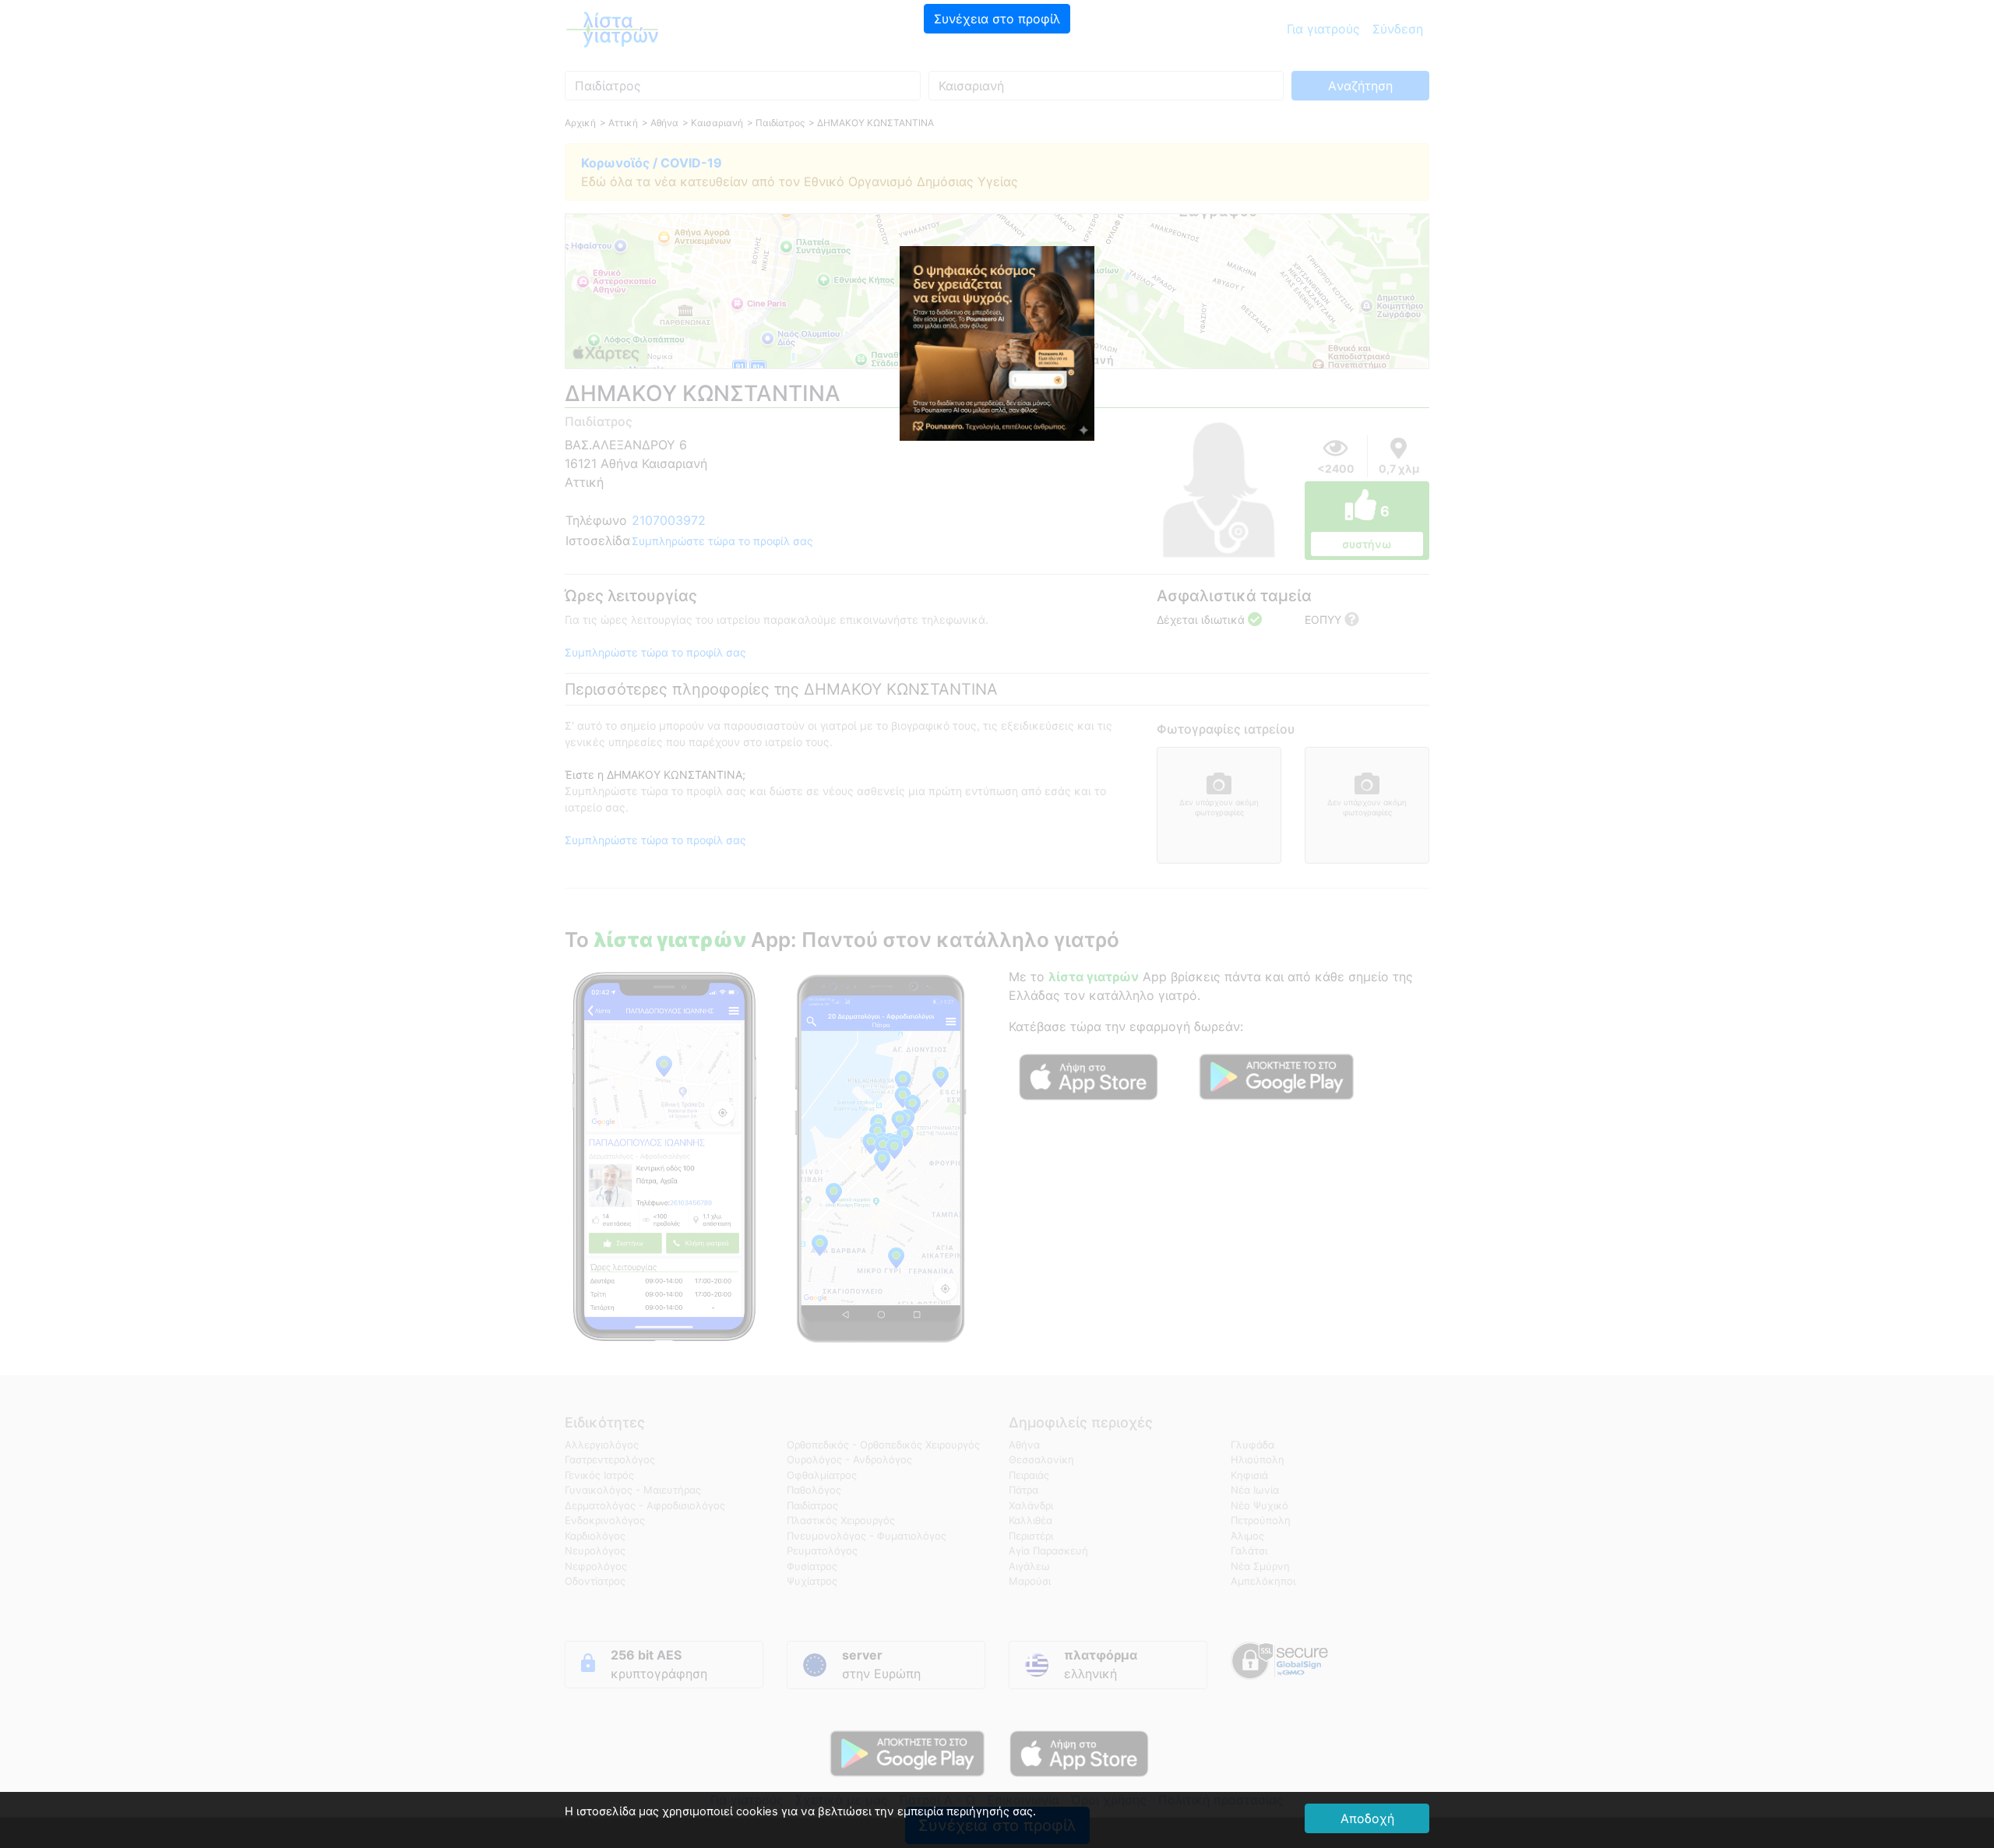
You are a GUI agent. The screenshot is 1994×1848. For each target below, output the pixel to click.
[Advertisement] (997, 144)
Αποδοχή (1367, 1818)
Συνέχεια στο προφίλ (997, 19)
